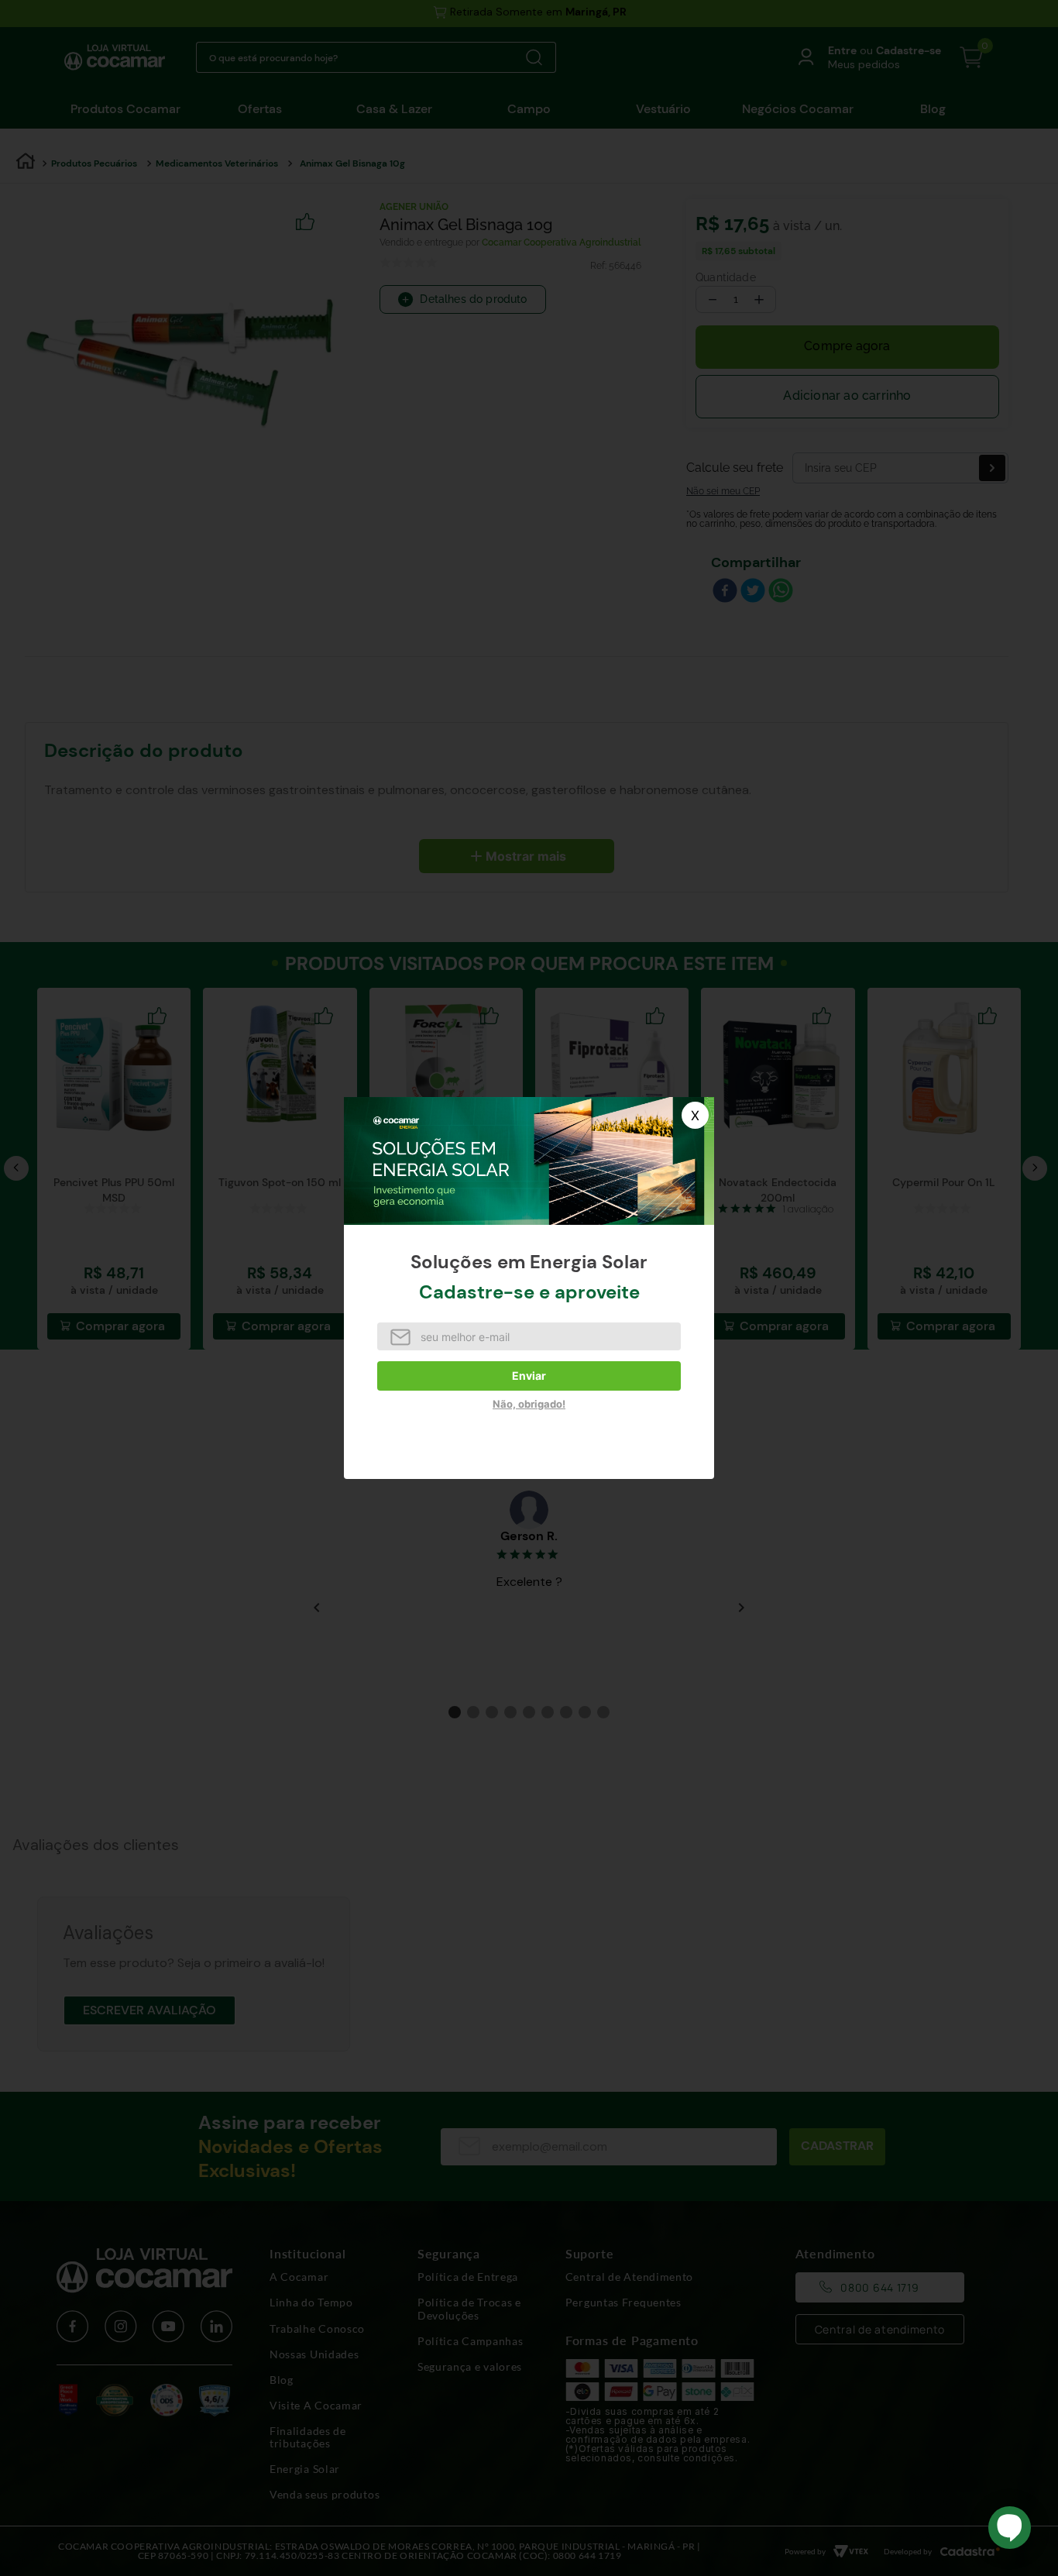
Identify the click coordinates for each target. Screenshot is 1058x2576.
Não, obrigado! (529, 1404)
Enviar (529, 1376)
